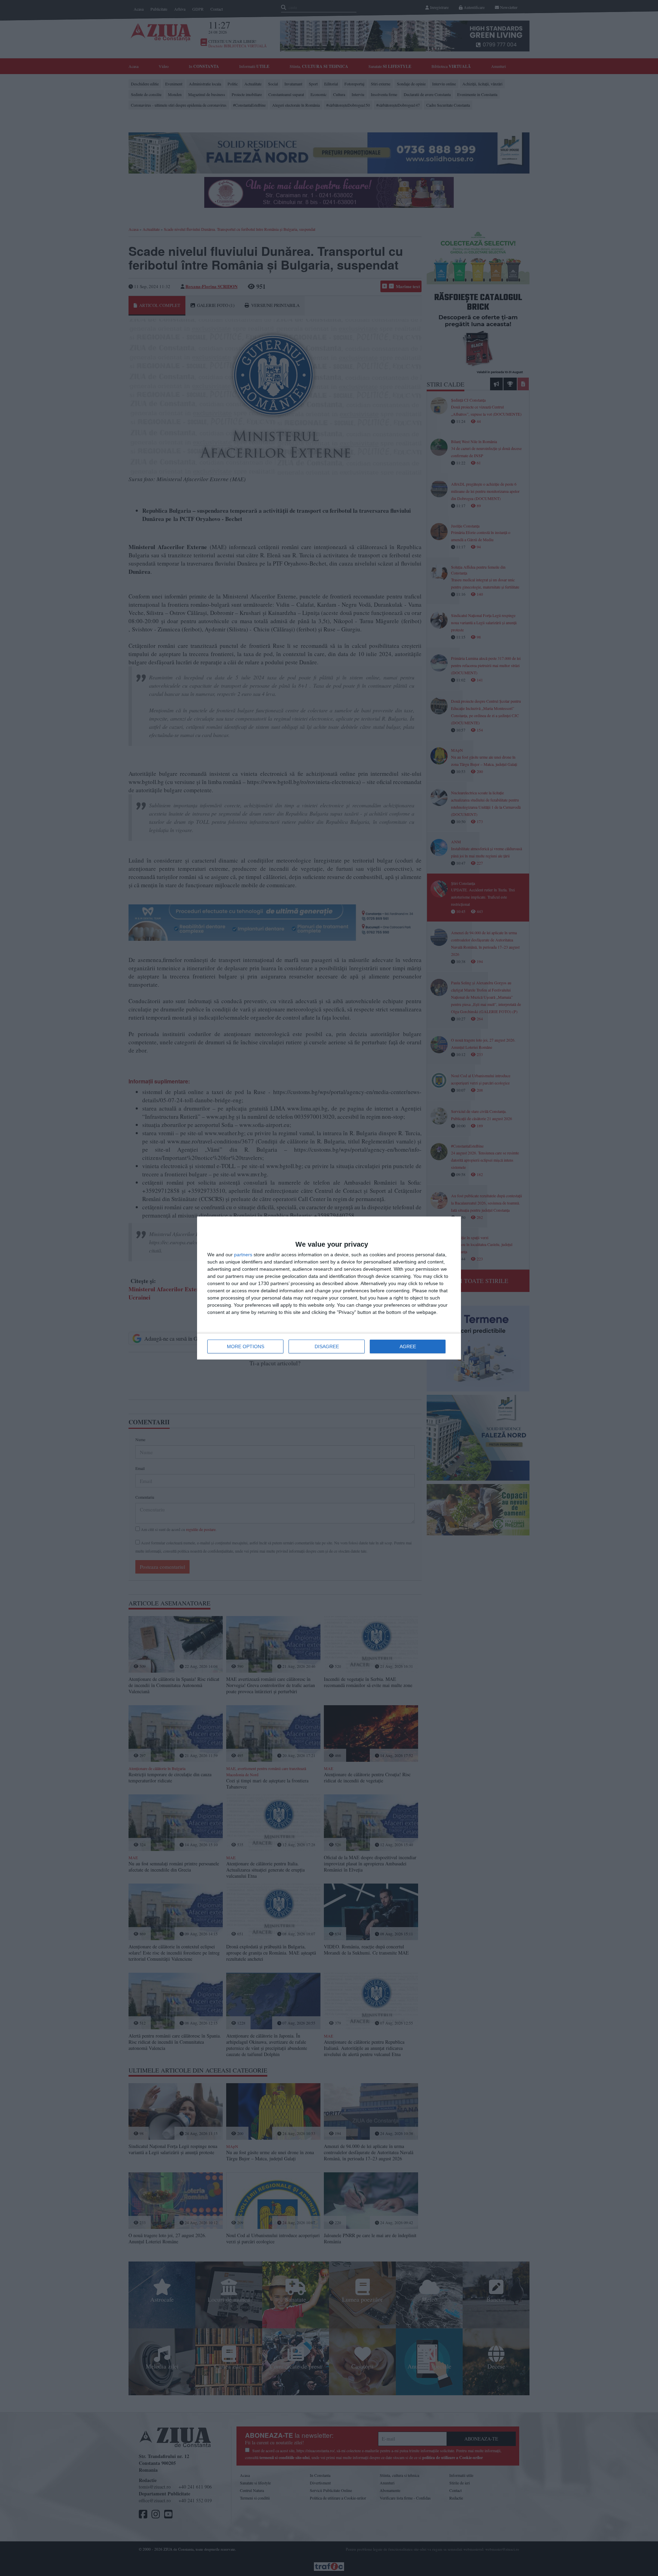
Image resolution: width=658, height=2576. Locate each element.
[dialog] (329, 1288)
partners (243, 1255)
